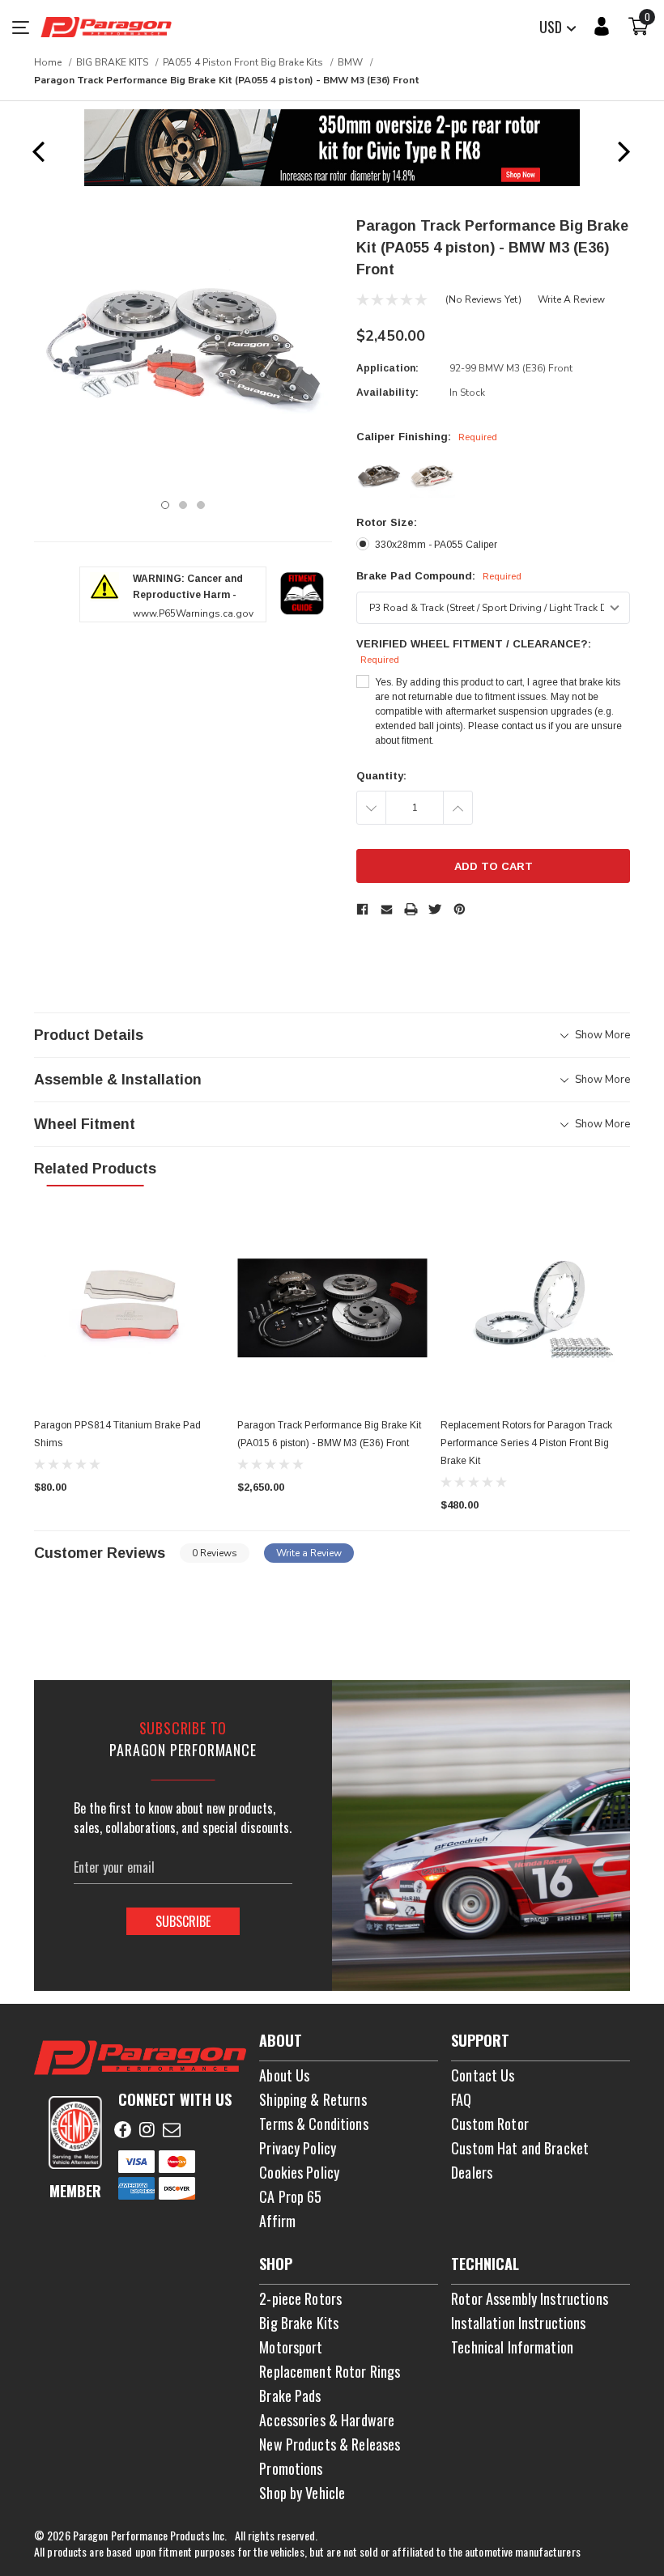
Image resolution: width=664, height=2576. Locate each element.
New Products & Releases (330, 2444)
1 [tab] (165, 505)
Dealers (472, 2172)
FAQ (461, 2099)
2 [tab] (183, 505)
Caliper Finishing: (427, 437)
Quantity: (381, 776)
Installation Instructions (519, 2323)
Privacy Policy (298, 2148)
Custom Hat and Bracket (520, 2148)
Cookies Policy (299, 2172)
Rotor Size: (387, 522)
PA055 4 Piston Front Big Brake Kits (243, 62)
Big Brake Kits (299, 2323)
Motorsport (291, 2347)
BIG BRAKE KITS (112, 62)
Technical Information (512, 2347)
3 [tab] (201, 505)
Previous (38, 151)
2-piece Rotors (300, 2298)
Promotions (291, 2468)
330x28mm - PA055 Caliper (436, 545)
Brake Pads (290, 2396)
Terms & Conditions (314, 2124)
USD (552, 27)
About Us (284, 2075)
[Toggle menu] (26, 27)
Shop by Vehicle (302, 2493)
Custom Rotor (490, 2124)
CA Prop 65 (290, 2196)
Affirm (277, 2221)
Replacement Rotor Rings (330, 2371)
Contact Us (483, 2075)
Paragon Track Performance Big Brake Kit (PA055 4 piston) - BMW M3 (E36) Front (227, 80)
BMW (350, 62)
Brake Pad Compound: (439, 576)
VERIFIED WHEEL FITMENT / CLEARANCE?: (474, 651)
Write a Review (571, 299)
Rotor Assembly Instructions (530, 2298)
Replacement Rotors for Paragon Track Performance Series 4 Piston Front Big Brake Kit (526, 1443)
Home (48, 62)
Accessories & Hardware (327, 2420)
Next (624, 151)
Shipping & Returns (313, 2099)
